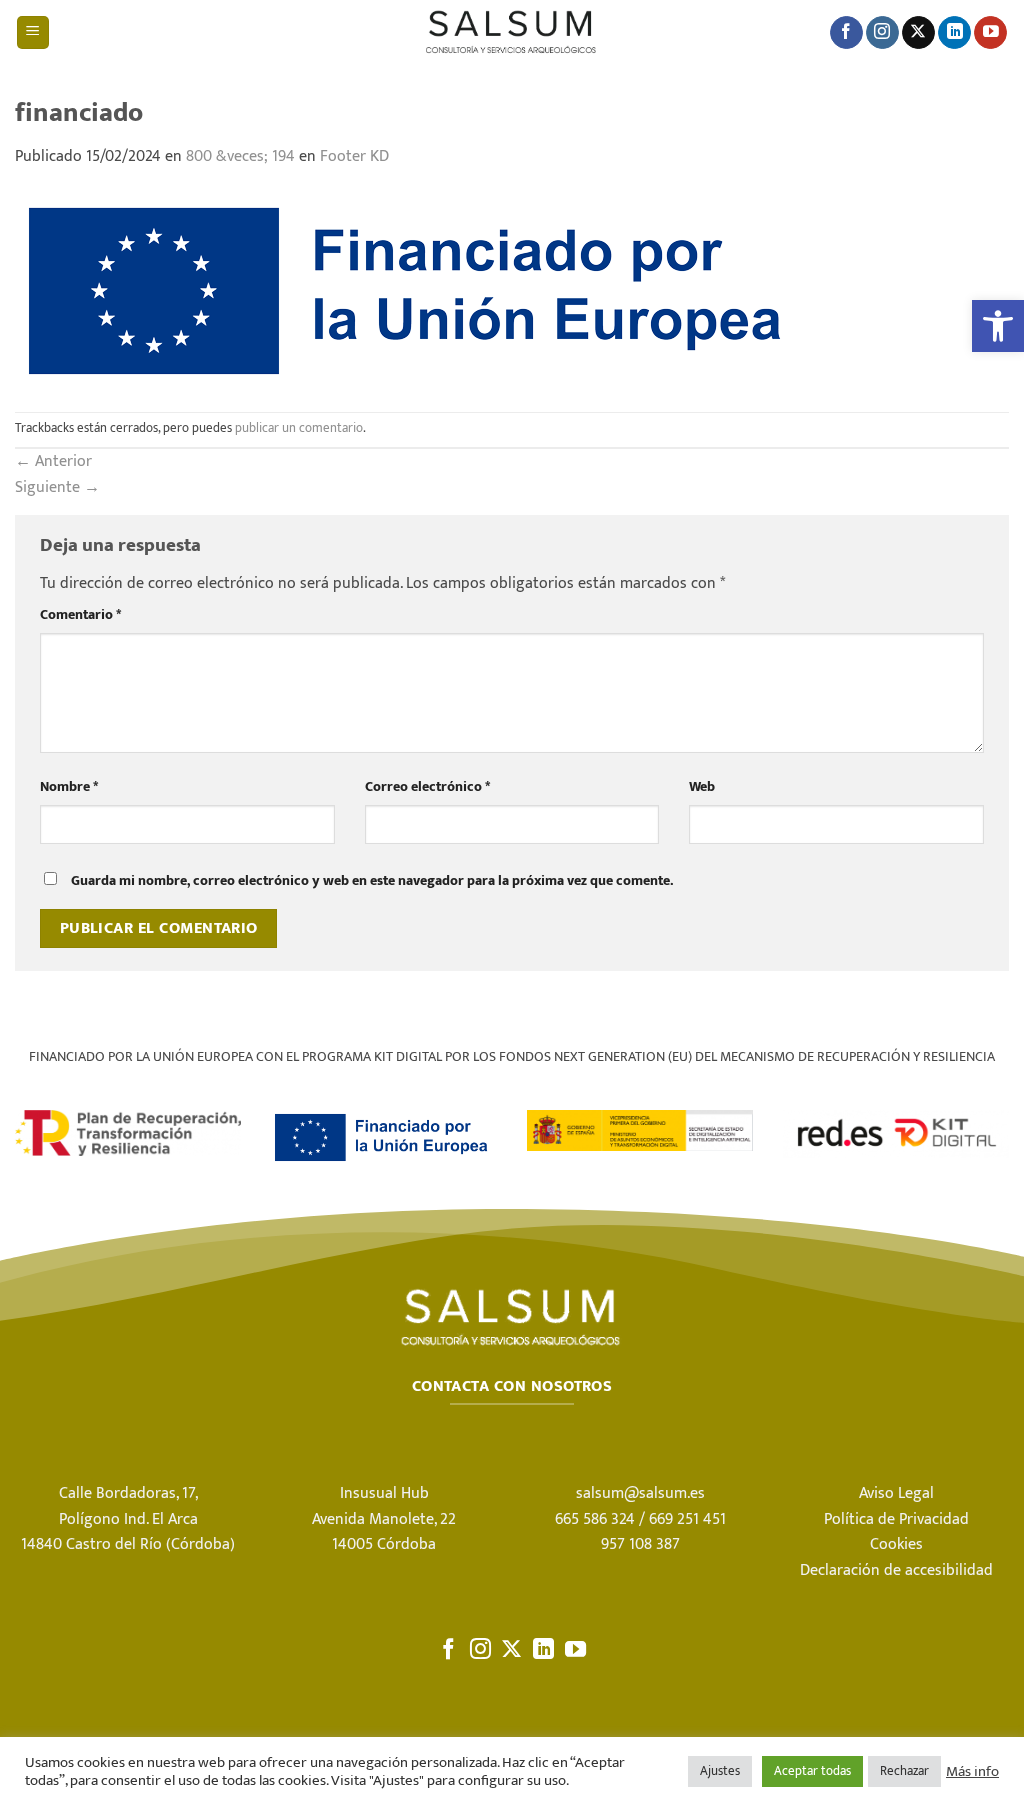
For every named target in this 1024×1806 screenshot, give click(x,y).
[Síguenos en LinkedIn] (954, 33)
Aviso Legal (896, 1493)
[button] (998, 326)
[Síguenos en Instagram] (882, 33)
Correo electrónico (427, 787)
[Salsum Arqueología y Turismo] (512, 32)
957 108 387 (640, 1544)
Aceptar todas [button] (812, 1771)
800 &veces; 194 (240, 156)
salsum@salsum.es (640, 1493)
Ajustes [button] (720, 1771)
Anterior (53, 461)
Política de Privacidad (896, 1519)
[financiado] (415, 289)
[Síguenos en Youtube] (990, 33)
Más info (972, 1772)
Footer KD (354, 156)
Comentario (80, 615)
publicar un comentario (299, 428)
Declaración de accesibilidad (896, 1570)
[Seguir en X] (918, 33)
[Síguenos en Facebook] (846, 33)
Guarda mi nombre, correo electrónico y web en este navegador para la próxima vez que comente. (372, 881)
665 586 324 (595, 1519)
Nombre (69, 787)
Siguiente (57, 487)
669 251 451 (687, 1519)
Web (702, 787)
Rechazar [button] (904, 1771)
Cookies (896, 1544)
